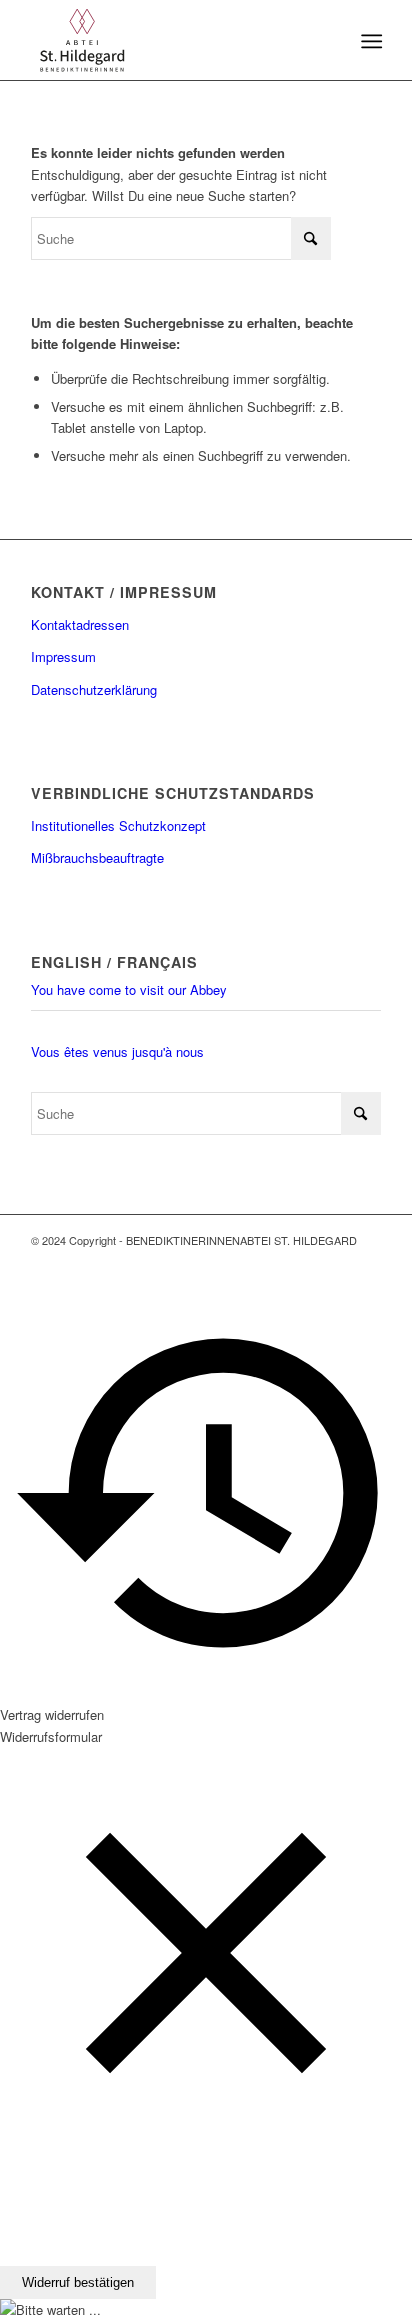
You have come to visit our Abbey (129, 989)
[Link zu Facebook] (336, 1262)
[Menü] (369, 41)
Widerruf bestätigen (78, 2282)
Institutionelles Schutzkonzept (118, 825)
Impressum (63, 656)
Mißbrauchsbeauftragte (97, 857)
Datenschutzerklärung (94, 689)
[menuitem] (369, 41)
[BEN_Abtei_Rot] (171, 40)
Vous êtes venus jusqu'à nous (117, 1051)
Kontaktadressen (80, 624)
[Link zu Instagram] (366, 1262)
